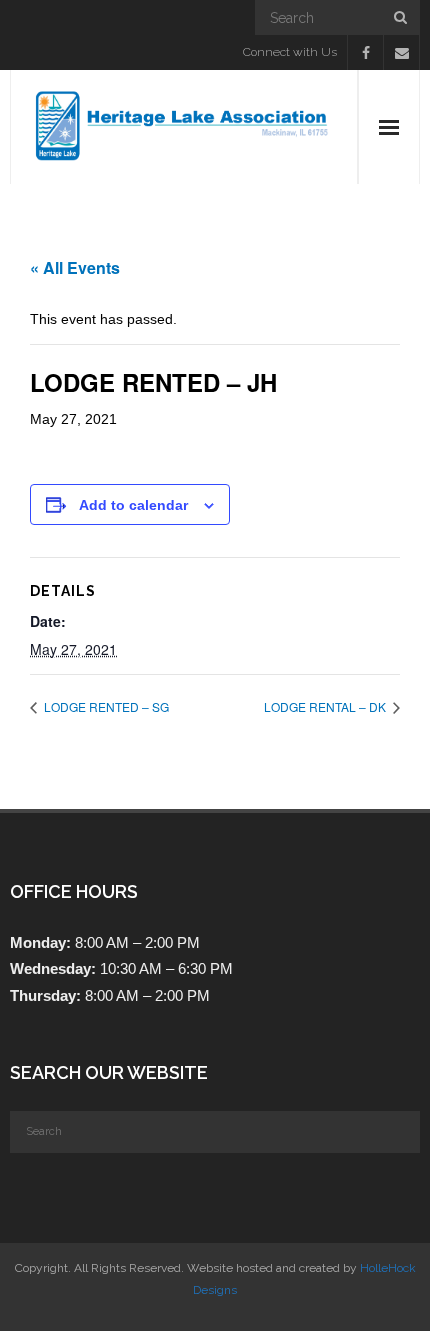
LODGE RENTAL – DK (326, 706)
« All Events (75, 267)
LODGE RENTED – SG (105, 706)
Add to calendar (133, 505)
